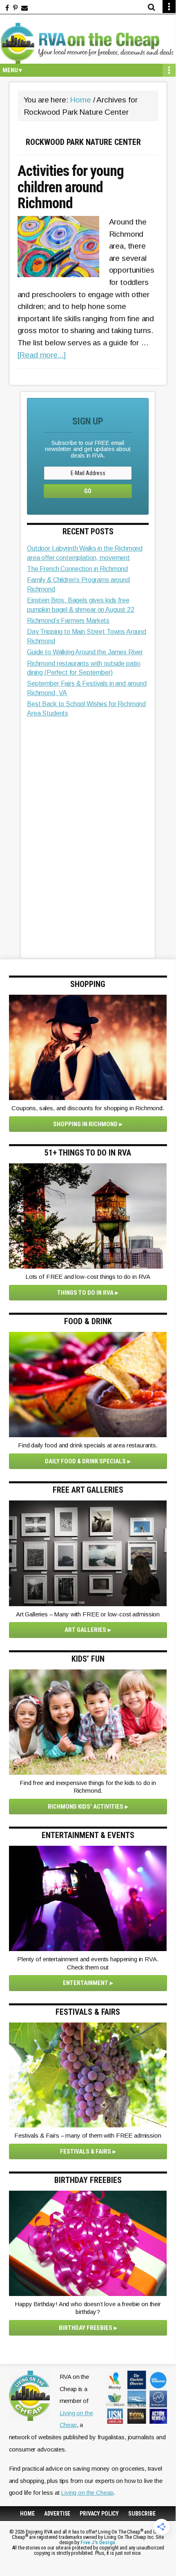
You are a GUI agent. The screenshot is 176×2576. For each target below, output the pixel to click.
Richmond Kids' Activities (86, 1807)
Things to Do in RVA (85, 1293)
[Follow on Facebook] (7, 8)
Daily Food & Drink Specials (85, 1461)
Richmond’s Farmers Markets (68, 621)
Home (27, 2514)
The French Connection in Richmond (77, 569)
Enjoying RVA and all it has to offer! (88, 43)
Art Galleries (85, 1630)
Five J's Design (98, 2542)
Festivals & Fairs (86, 2151)
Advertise (57, 2514)
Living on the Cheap (87, 2493)
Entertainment (86, 1983)
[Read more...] (42, 355)
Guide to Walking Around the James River (85, 652)
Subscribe (142, 2514)
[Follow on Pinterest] (15, 8)
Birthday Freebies (86, 2328)
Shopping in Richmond (85, 1124)
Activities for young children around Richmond (71, 188)
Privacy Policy (99, 2514)
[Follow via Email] (25, 8)
